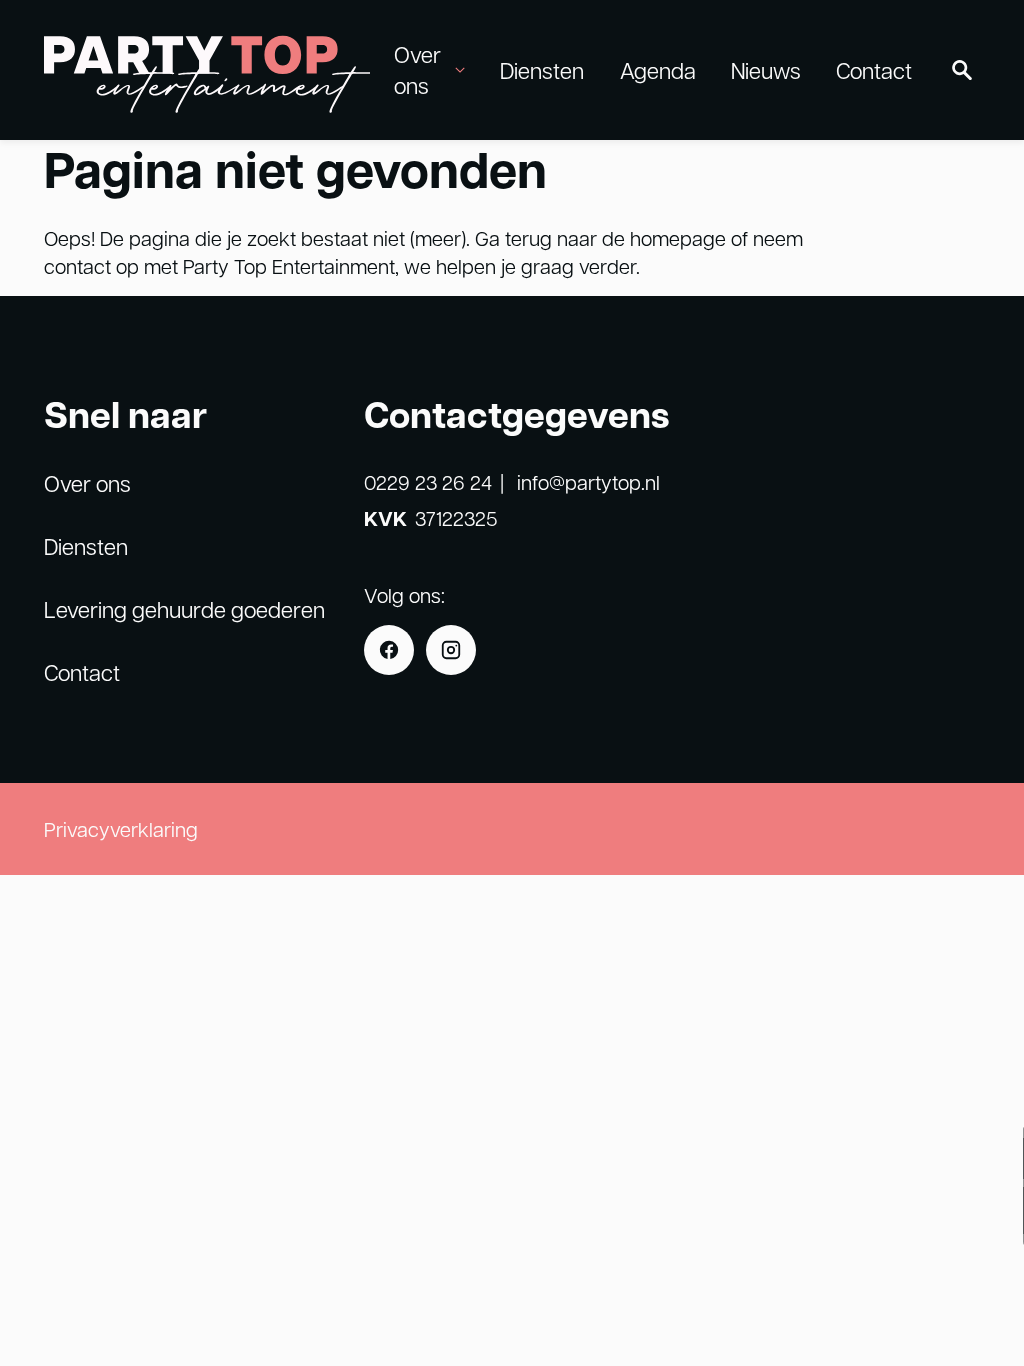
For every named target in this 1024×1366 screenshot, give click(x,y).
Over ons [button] (417, 69)
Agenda (658, 70)
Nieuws (766, 70)
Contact (874, 70)
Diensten (542, 70)
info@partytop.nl (588, 482)
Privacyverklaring (121, 829)
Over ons (87, 483)
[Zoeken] (962, 70)
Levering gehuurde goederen (184, 609)
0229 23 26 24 (428, 482)
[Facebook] (389, 650)
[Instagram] (451, 650)
